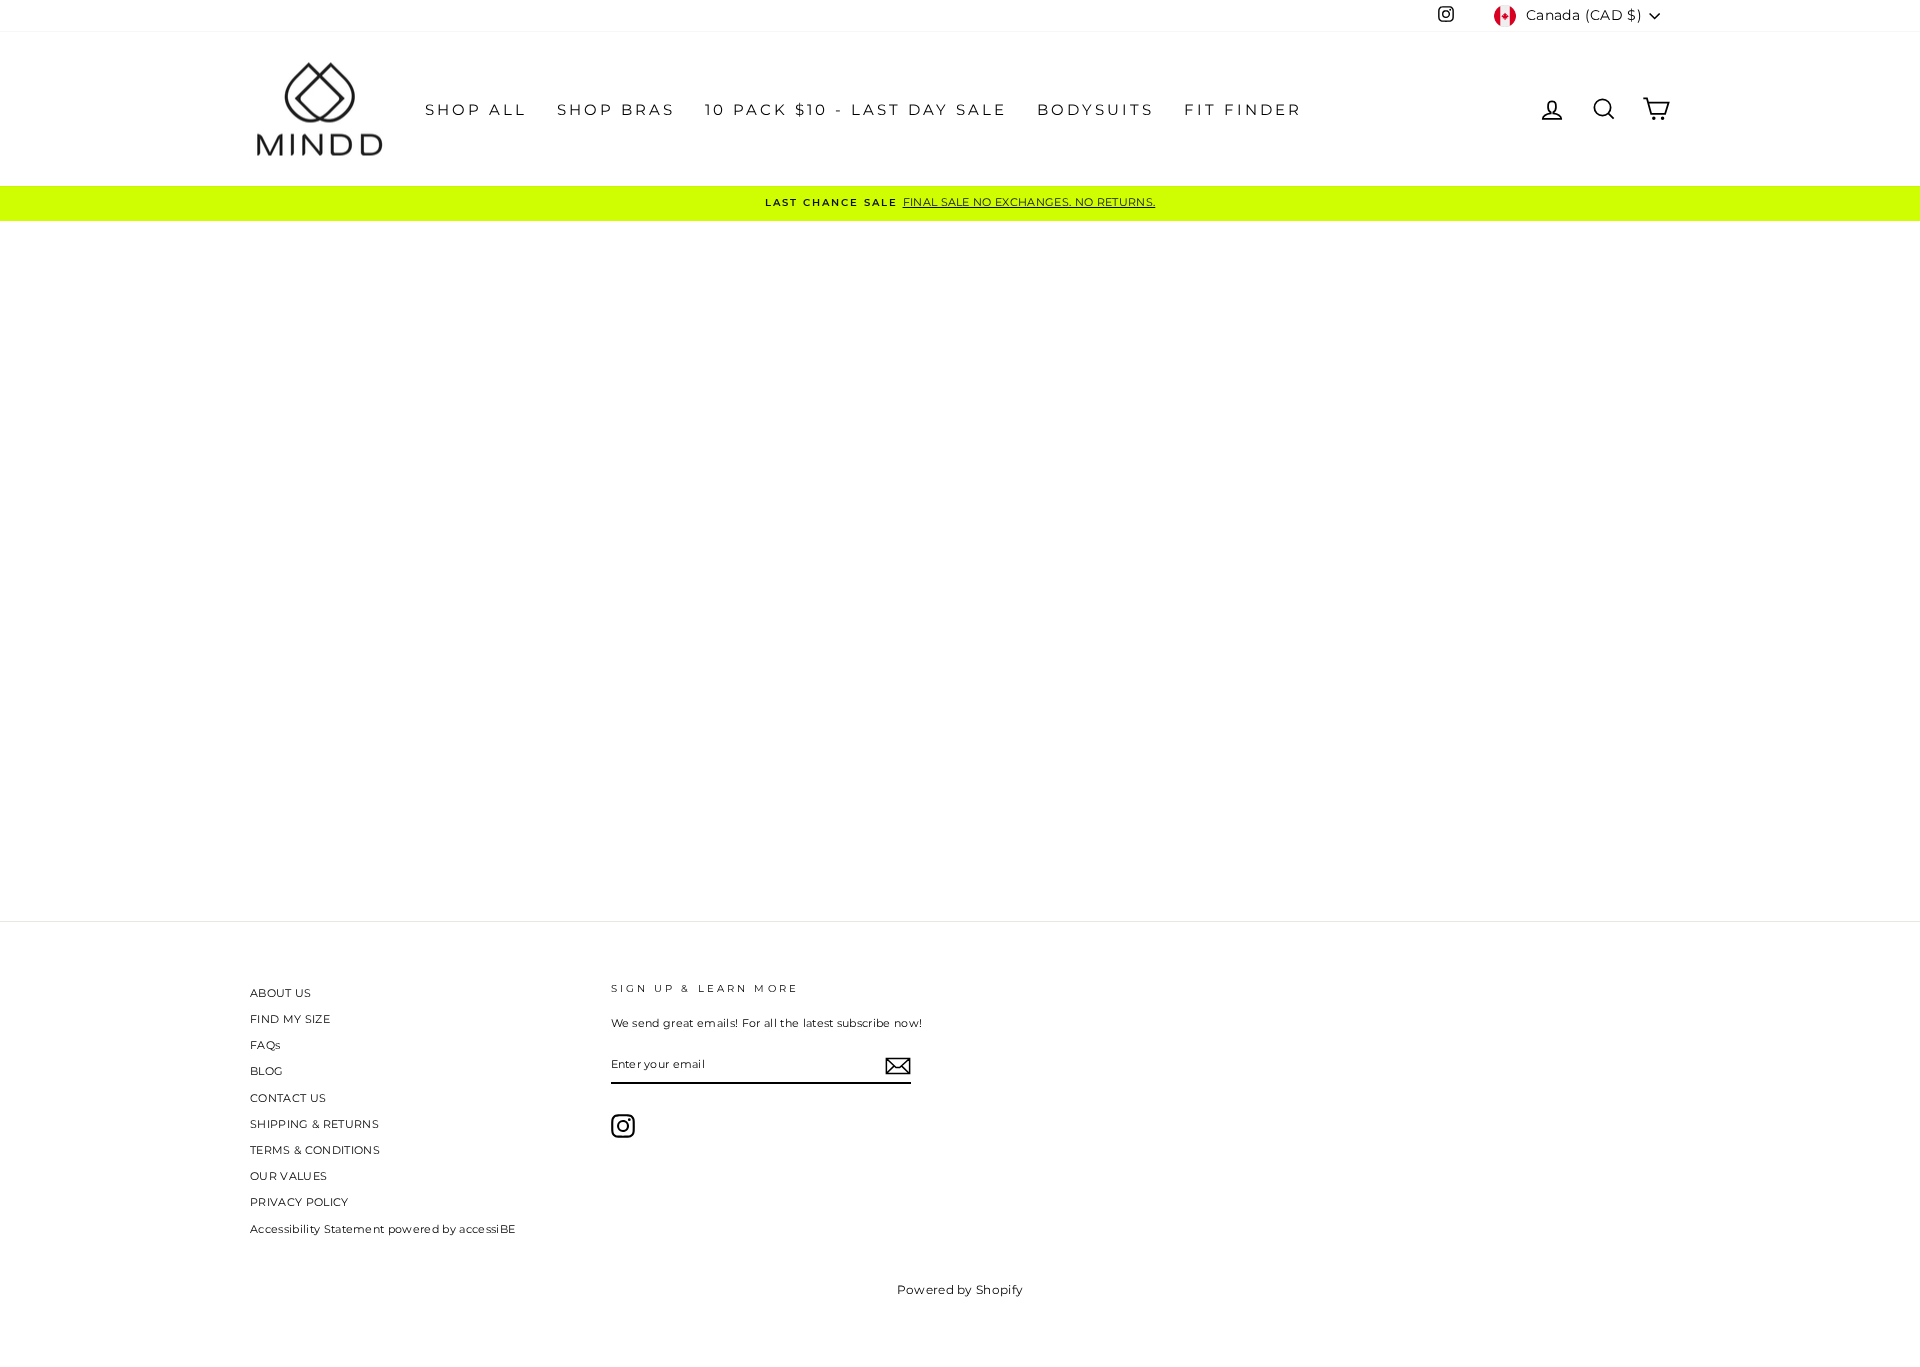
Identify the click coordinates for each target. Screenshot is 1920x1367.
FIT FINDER (1243, 109)
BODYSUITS (1095, 109)
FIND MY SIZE (290, 1019)
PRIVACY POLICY (299, 1202)
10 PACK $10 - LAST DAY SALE (856, 109)
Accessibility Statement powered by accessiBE (382, 1229)
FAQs (265, 1045)
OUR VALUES (288, 1176)
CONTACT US (288, 1098)
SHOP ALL (476, 109)
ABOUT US (281, 993)
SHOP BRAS (616, 109)
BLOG (266, 1071)
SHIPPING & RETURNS (314, 1124)
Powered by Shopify (960, 1289)
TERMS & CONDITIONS (315, 1150)
